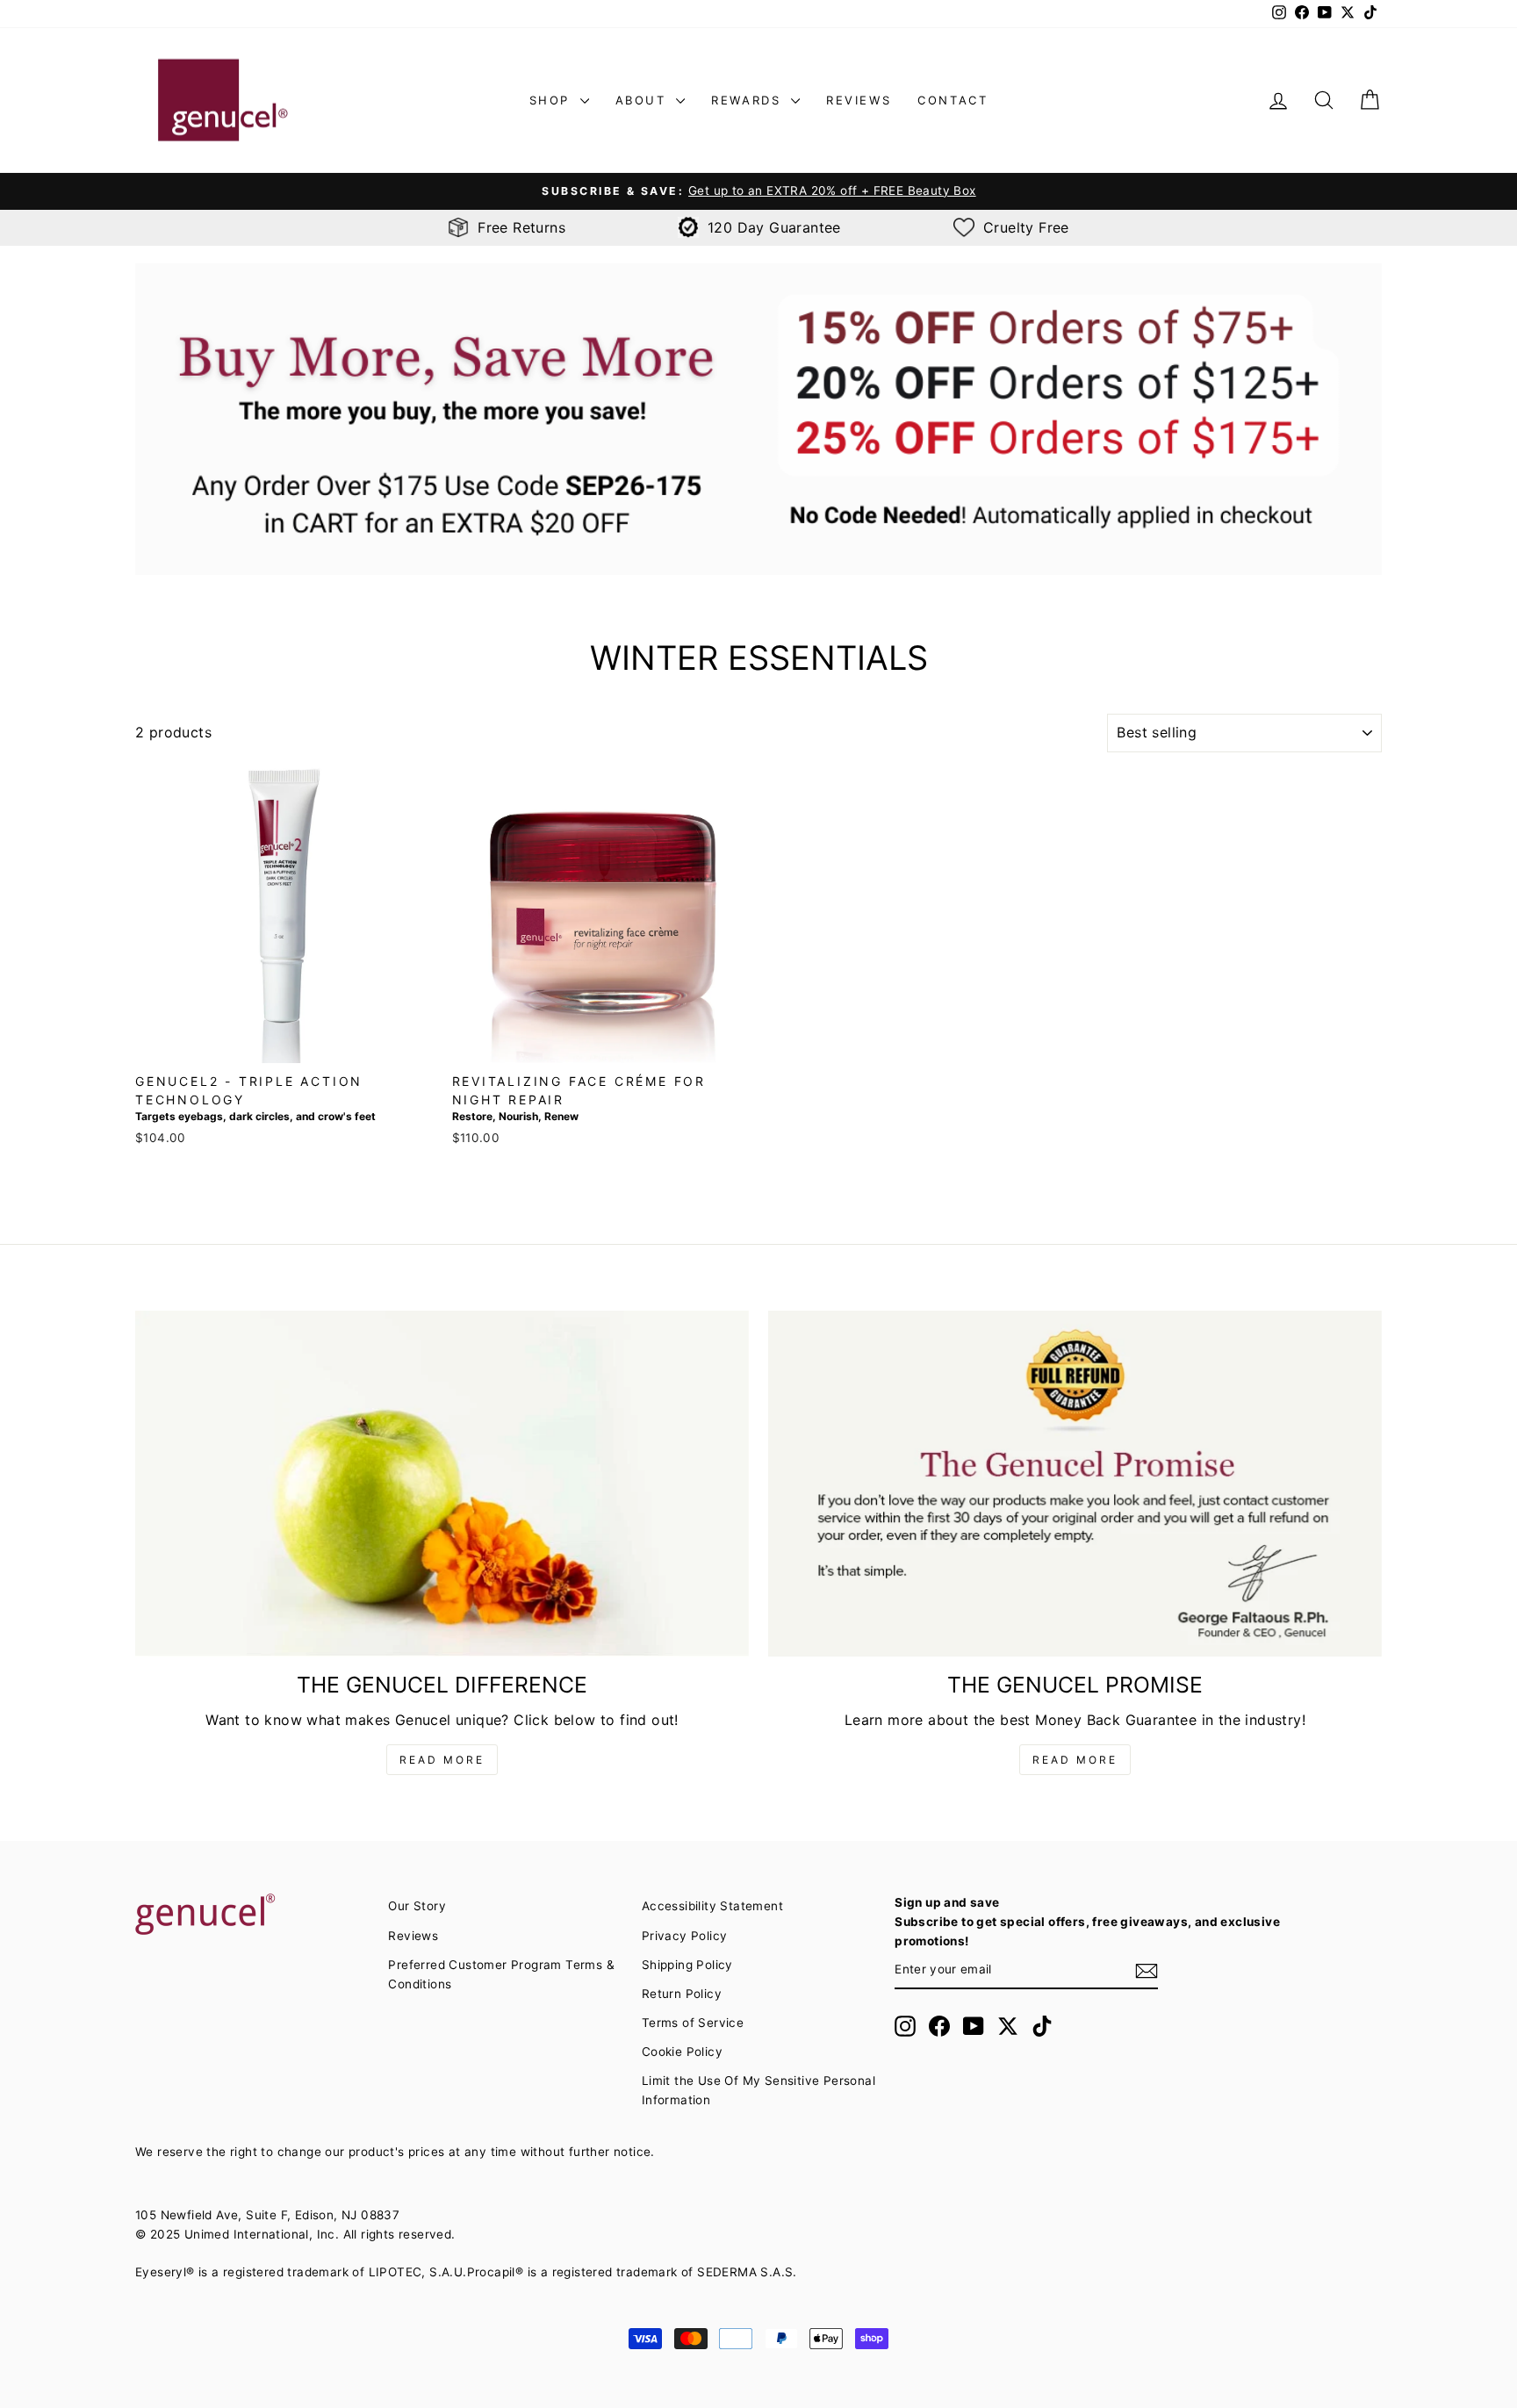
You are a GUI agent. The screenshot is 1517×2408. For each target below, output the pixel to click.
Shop (553, 100)
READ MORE (442, 1760)
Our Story (417, 1906)
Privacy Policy (685, 1936)
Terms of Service (693, 2023)
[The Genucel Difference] (442, 1484)
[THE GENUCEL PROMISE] (1075, 1484)
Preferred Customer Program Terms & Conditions (501, 1974)
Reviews (859, 100)
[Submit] (1147, 1971)
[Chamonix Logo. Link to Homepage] (223, 101)
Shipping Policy (687, 1965)
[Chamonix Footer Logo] (252, 1916)
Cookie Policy (682, 2052)
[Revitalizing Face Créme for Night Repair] (601, 914)
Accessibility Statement (712, 1906)
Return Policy (682, 1994)
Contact (953, 100)
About (644, 100)
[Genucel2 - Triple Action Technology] (284, 914)
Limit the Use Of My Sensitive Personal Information (758, 2090)
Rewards (749, 100)
